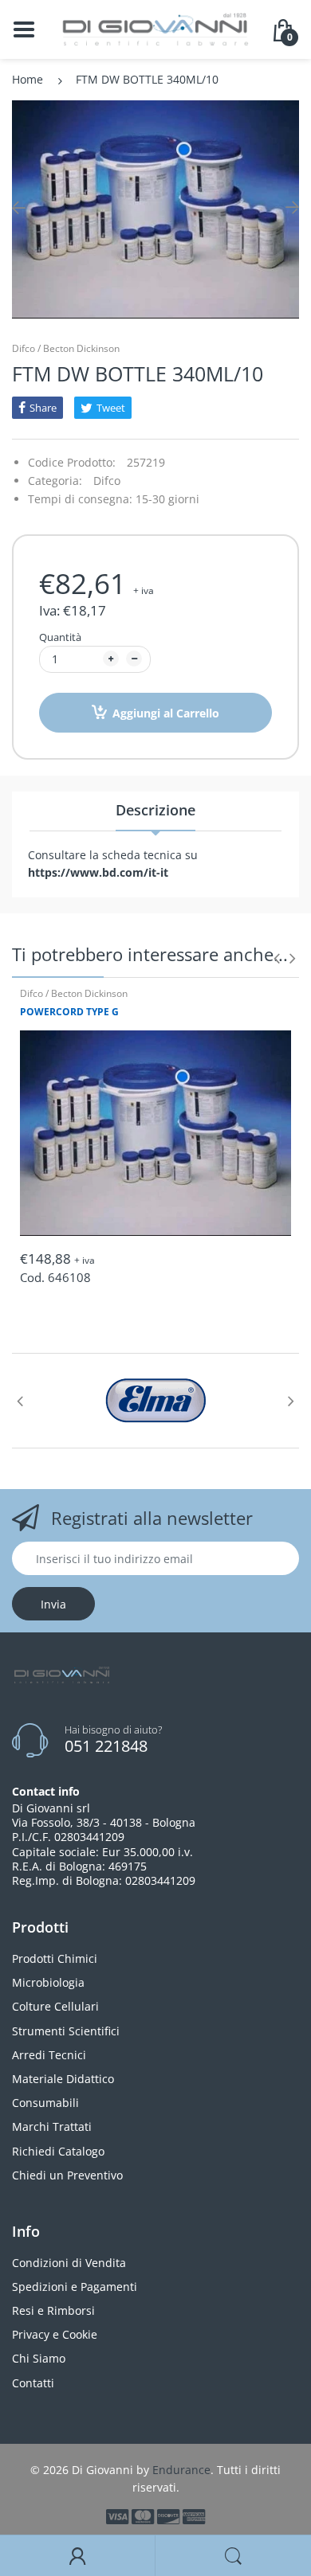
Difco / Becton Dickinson (66, 348)
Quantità (60, 637)
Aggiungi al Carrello (166, 713)
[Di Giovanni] (155, 28)
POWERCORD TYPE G (69, 1012)
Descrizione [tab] (155, 810)
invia (53, 1604)
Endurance (181, 2470)
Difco (107, 481)
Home (28, 79)
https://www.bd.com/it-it (98, 872)
